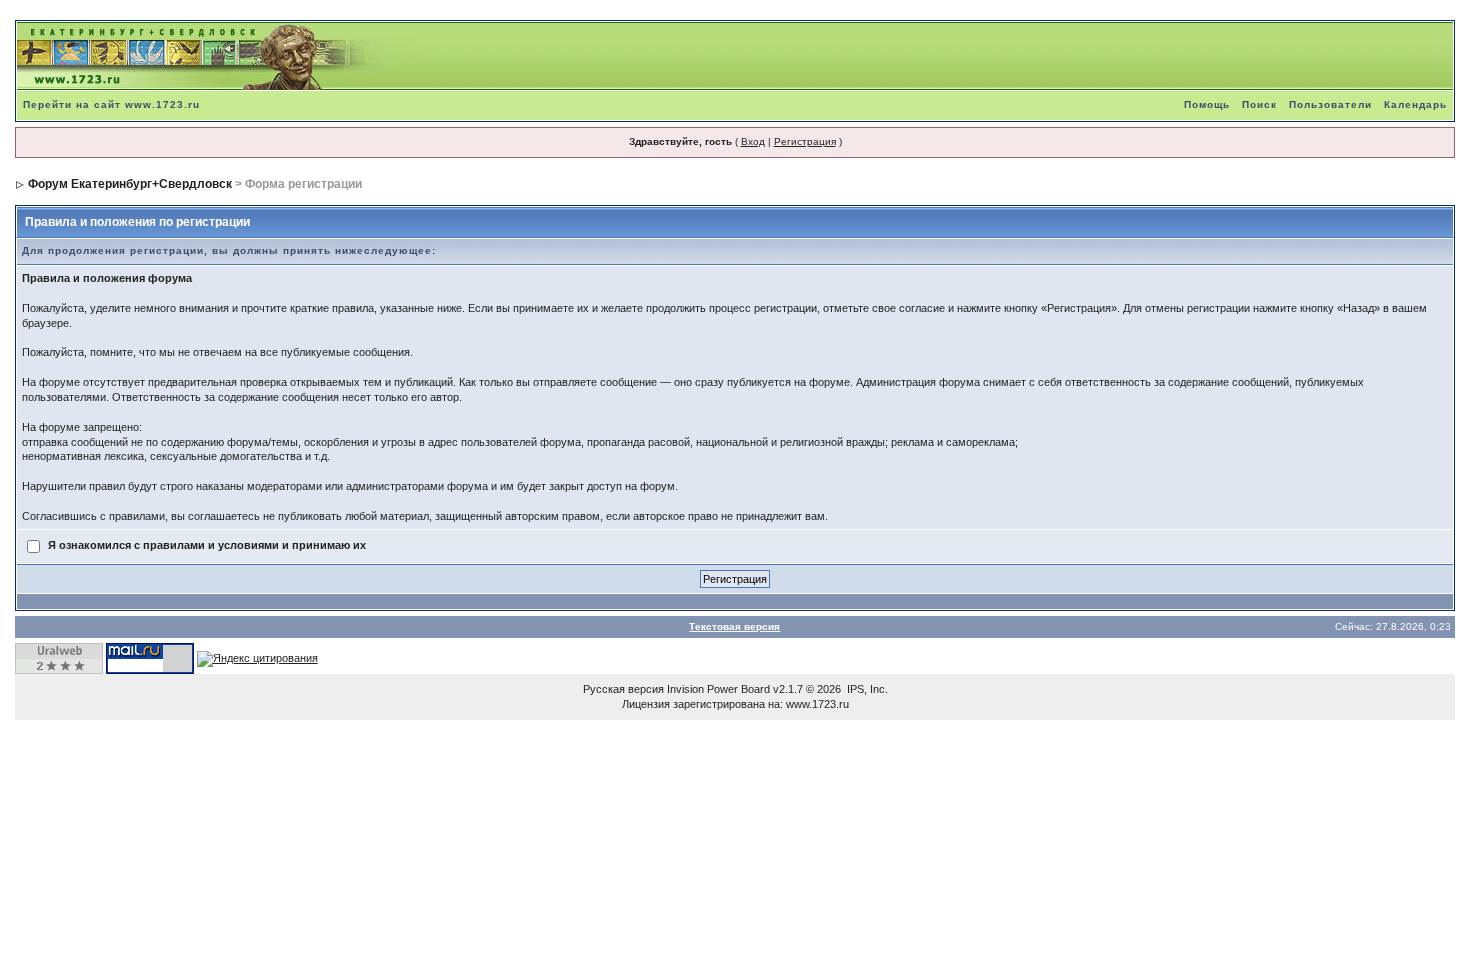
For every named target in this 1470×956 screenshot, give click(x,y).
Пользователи (1330, 104)
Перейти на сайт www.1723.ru (111, 104)
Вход (753, 141)
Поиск (1259, 104)
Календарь (1415, 104)
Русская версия (623, 689)
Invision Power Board (718, 689)
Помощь (1207, 104)
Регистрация (805, 141)
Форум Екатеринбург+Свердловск (130, 184)
